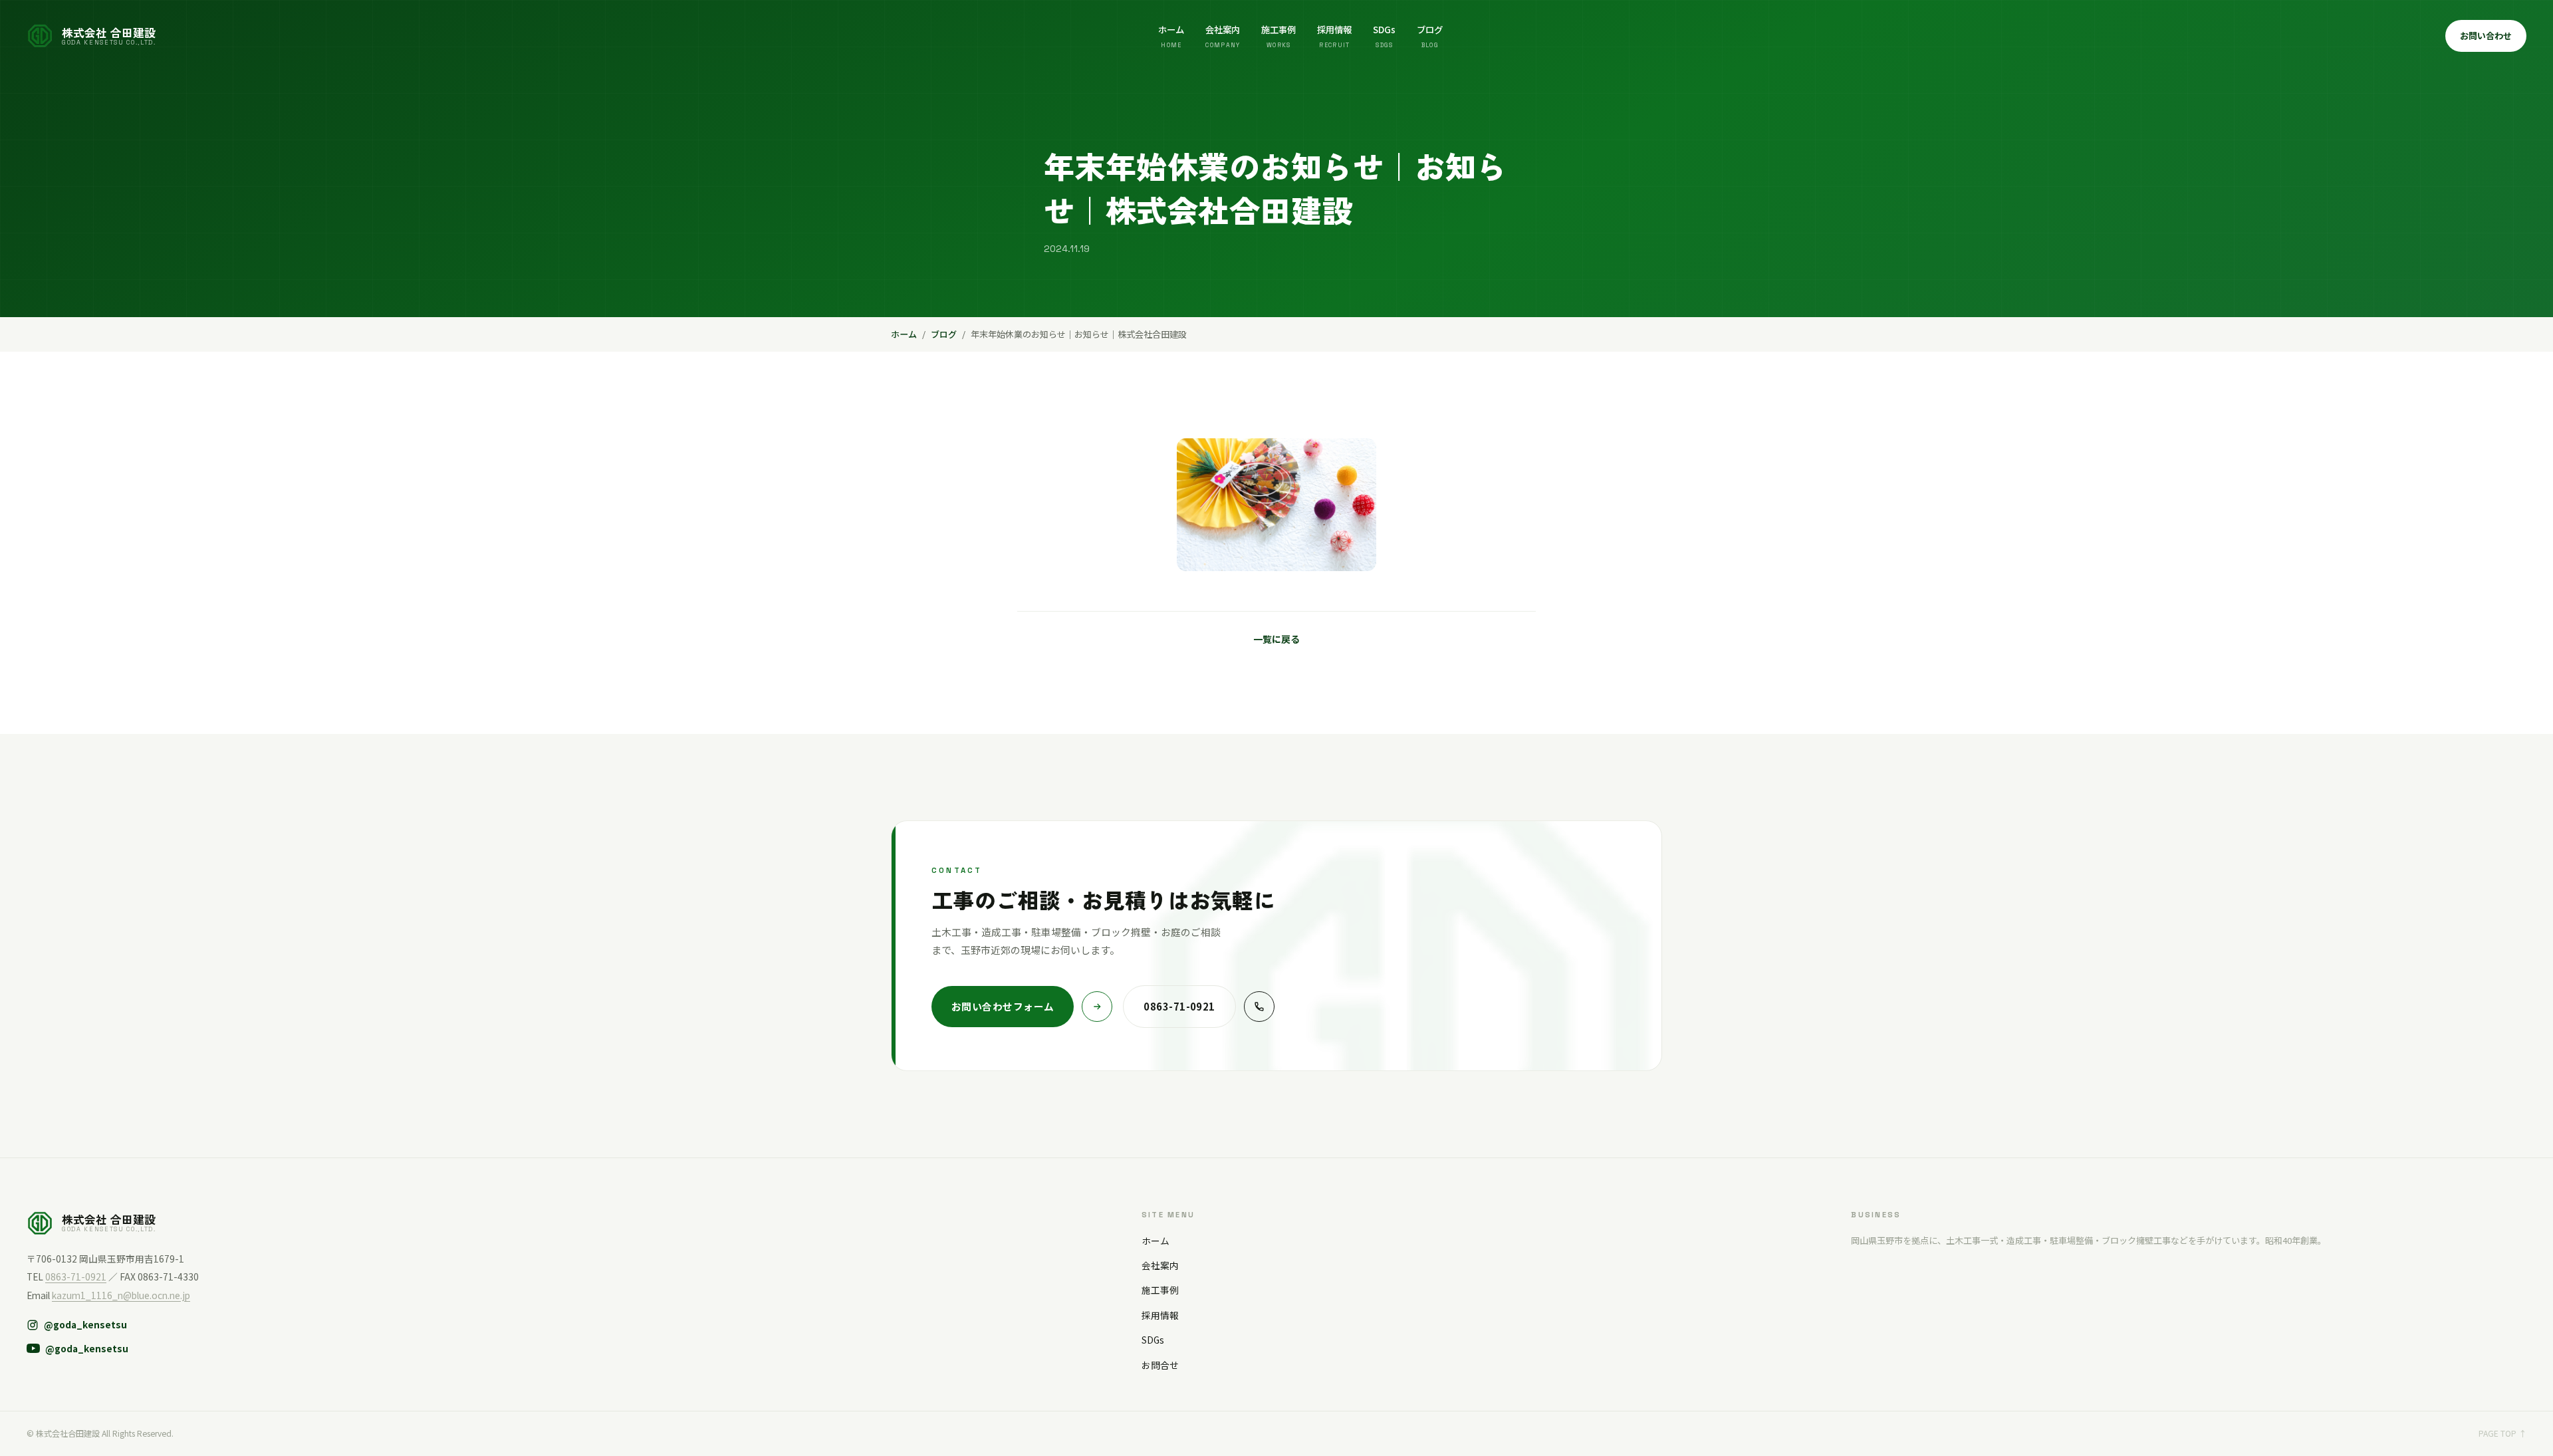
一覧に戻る (1276, 639)
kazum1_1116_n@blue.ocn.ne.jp (121, 1295)
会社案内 (1223, 36)
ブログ (1430, 36)
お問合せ (1160, 1365)
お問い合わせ (2486, 36)
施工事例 (1278, 36)
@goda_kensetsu (85, 1324)
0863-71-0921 (76, 1276)
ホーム (1171, 36)
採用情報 (1334, 36)
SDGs (1384, 36)
